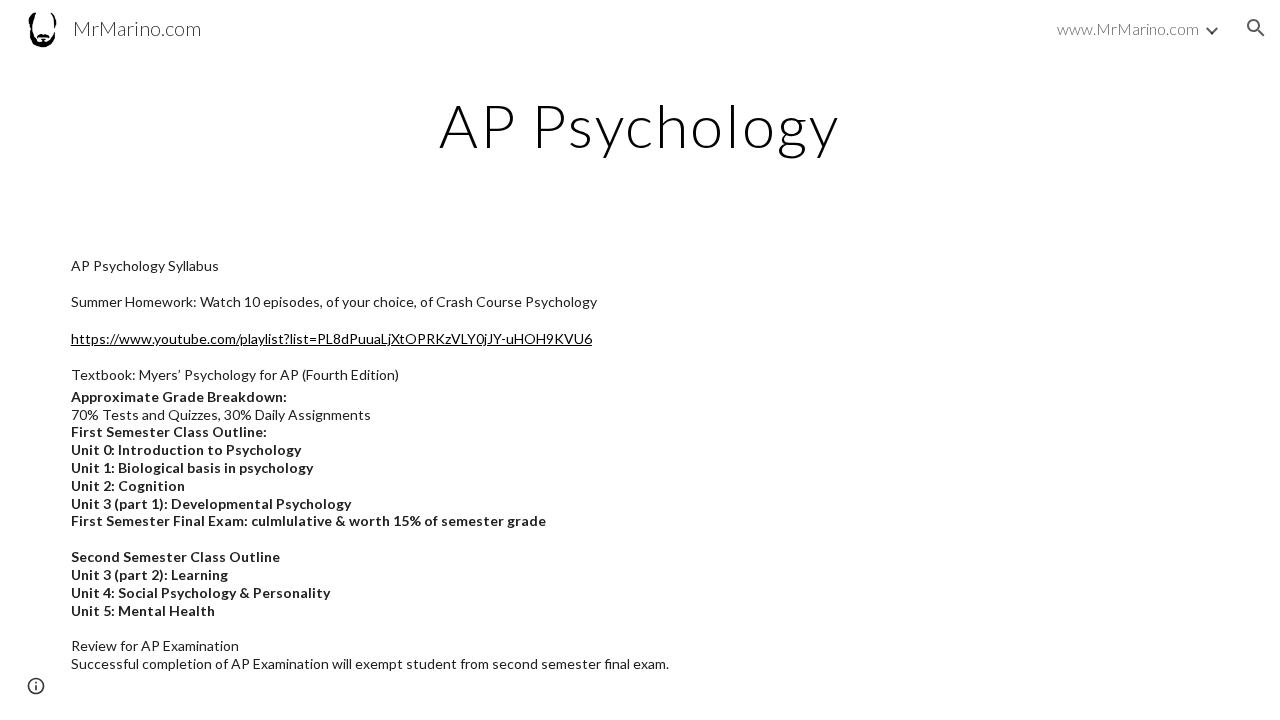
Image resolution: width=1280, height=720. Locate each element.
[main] (640, 125)
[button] (1256, 28)
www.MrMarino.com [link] (1128, 28)
